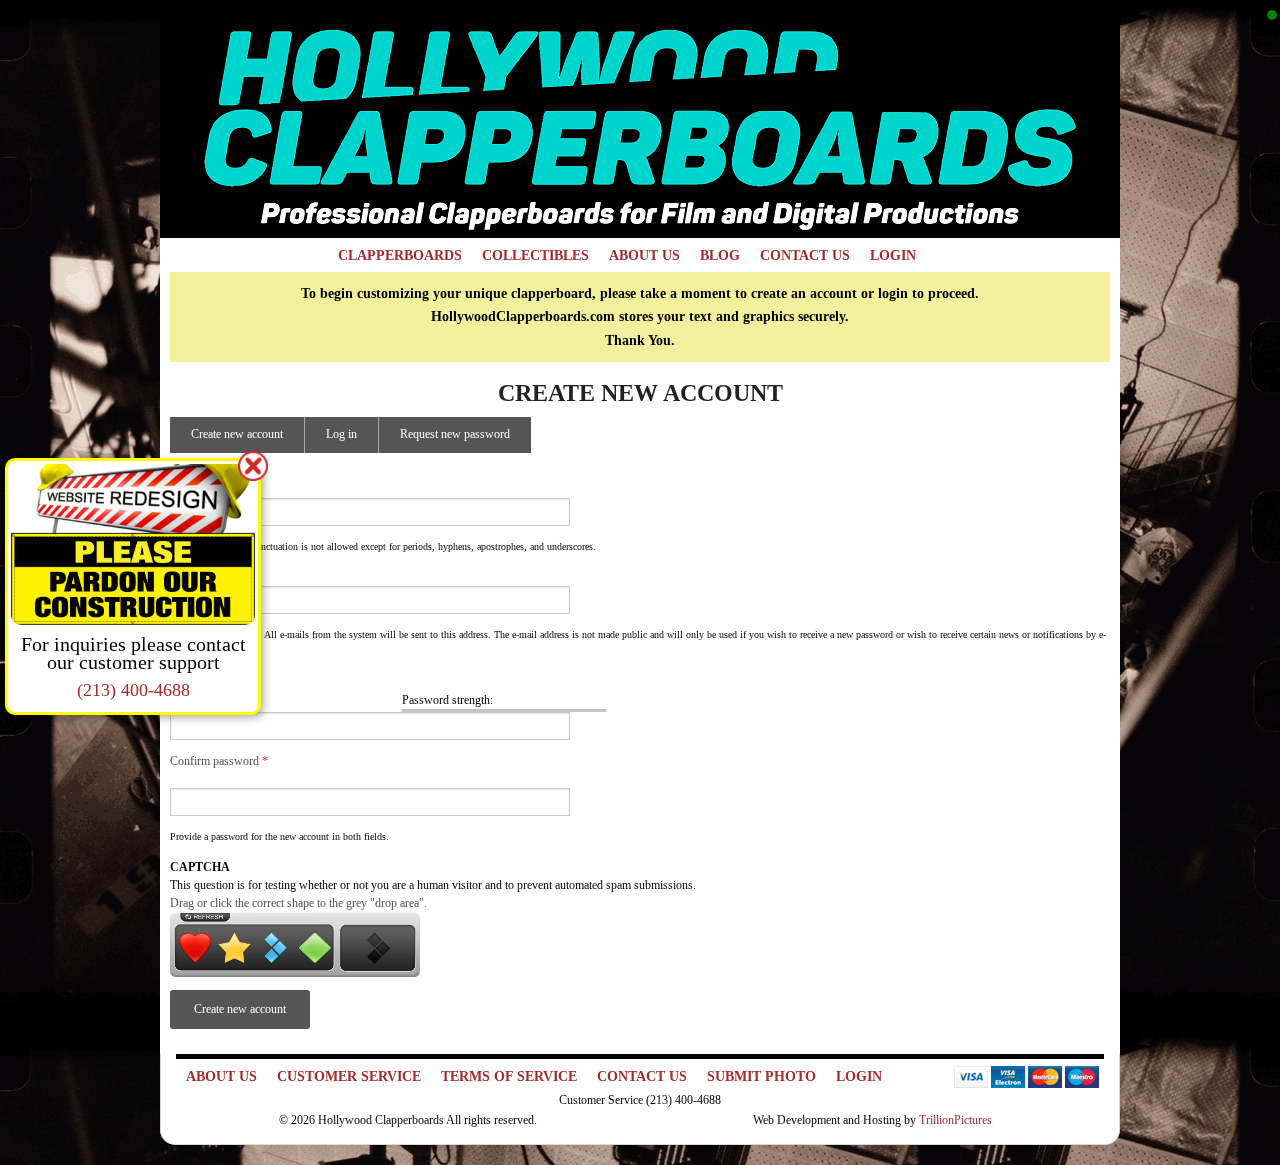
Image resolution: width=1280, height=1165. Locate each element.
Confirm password (219, 761)
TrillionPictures (955, 1120)
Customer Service (349, 1076)
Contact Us (805, 255)
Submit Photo (761, 1076)
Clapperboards (400, 255)
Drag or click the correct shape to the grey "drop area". (298, 903)
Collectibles (535, 255)
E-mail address (209, 577)
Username (198, 489)
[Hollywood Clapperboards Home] (640, 118)
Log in (341, 434)
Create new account (247, 440)
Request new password (455, 434)
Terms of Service (509, 1076)
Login (893, 255)
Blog (720, 255)
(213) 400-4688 (133, 690)
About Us (644, 255)
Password (198, 683)
